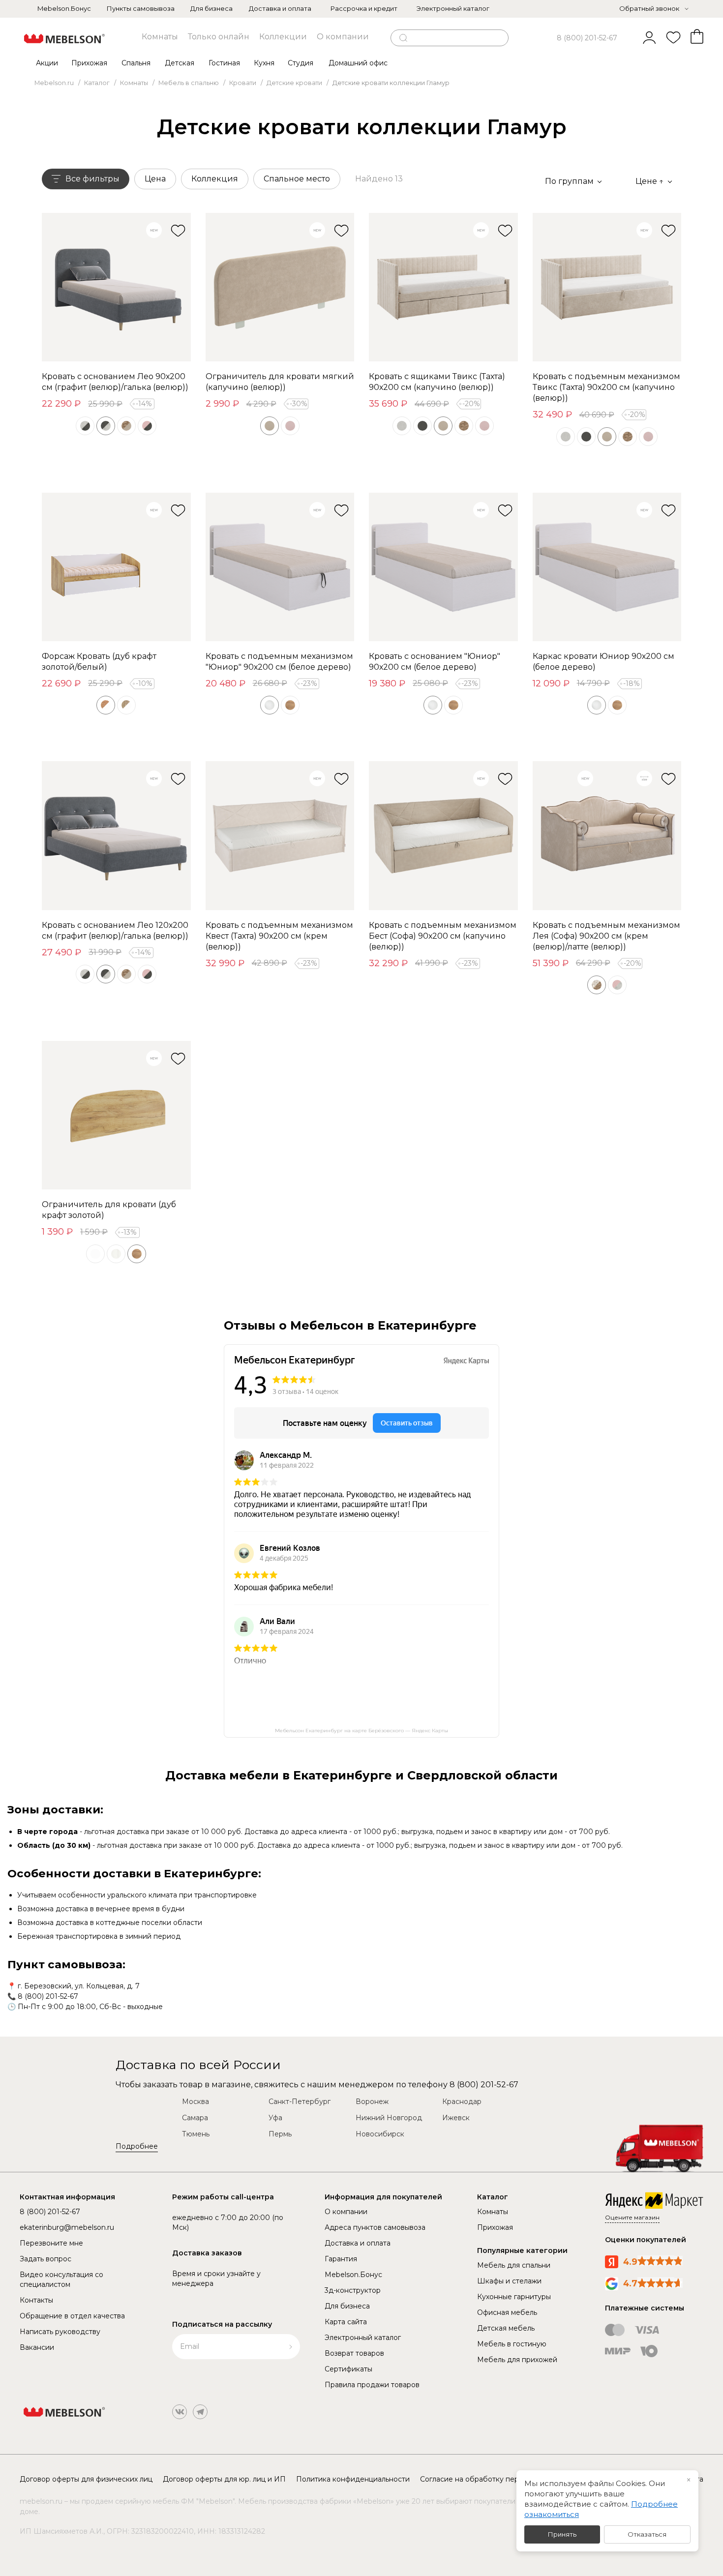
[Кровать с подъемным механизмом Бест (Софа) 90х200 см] (443, 836)
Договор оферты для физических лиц (86, 2479)
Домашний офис (358, 63)
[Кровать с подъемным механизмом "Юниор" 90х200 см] (280, 567)
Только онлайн (219, 37)
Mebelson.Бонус (64, 8)
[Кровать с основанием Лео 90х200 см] (116, 287)
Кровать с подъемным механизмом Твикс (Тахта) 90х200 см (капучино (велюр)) (606, 387)
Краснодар (462, 2102)
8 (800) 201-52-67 (587, 38)
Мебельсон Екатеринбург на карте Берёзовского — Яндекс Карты (361, 1731)
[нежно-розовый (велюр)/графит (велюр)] (147, 426)
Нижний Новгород (389, 2118)
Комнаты (160, 37)
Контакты (36, 2300)
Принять (562, 2534)
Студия (301, 63)
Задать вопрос (45, 2259)
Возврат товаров (354, 2353)
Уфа (275, 2118)
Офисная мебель (507, 2312)
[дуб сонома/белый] (126, 705)
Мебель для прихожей (517, 2360)
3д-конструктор (353, 2290)
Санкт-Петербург (300, 2102)
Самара (195, 2118)
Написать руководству (60, 2332)
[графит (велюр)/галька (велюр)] (106, 426)
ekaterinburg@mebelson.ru (67, 2227)
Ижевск (456, 2118)
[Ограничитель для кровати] (116, 1115)
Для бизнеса (211, 8)
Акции (47, 63)
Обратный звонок (649, 8)
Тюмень (196, 2134)
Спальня (136, 63)
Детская (180, 63)
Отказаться (647, 2534)
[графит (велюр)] (422, 426)
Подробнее (137, 2146)
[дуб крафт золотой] (290, 705)
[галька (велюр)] (402, 426)
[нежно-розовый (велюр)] (290, 426)
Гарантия (341, 2259)
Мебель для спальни (514, 2265)
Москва (196, 2102)
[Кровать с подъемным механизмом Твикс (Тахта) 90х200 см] (607, 287)
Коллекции (283, 37)
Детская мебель (506, 2328)
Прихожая (89, 63)
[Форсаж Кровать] (116, 567)
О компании (343, 37)
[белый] (95, 1254)
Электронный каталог (453, 8)
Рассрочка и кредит (364, 8)
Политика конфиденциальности (353, 2479)
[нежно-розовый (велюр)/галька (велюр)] (617, 985)
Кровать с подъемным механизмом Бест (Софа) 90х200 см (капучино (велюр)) (443, 936)
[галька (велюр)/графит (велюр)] (85, 426)
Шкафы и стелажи (509, 2281)
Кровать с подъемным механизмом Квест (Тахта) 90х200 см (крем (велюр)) (279, 936)
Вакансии (37, 2347)
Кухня (264, 63)
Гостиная (224, 63)
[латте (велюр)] (464, 426)
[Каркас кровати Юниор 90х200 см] (607, 567)
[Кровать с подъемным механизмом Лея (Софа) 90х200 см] (607, 836)
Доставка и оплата (280, 8)
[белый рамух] (116, 1254)
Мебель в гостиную (512, 2344)
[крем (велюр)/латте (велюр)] (597, 985)
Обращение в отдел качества (72, 2316)
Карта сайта (346, 2322)
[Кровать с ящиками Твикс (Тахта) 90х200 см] (443, 287)
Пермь (280, 2134)
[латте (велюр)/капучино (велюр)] (126, 426)
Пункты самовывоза (141, 8)
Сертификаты (348, 2369)
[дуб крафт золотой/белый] (106, 705)
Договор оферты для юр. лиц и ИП (224, 2479)
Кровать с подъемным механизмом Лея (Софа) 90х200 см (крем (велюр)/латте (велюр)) (606, 936)
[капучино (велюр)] (270, 426)
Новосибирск (380, 2134)
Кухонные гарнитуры (514, 2297)
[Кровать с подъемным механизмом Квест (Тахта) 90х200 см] (280, 836)
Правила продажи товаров (372, 2385)
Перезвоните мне (51, 2243)
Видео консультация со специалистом (61, 2280)
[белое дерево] (270, 705)
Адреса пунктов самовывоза (375, 2227)
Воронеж (372, 2102)
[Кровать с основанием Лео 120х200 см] (116, 836)
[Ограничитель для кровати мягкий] (280, 287)
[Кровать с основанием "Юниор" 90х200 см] (443, 567)
